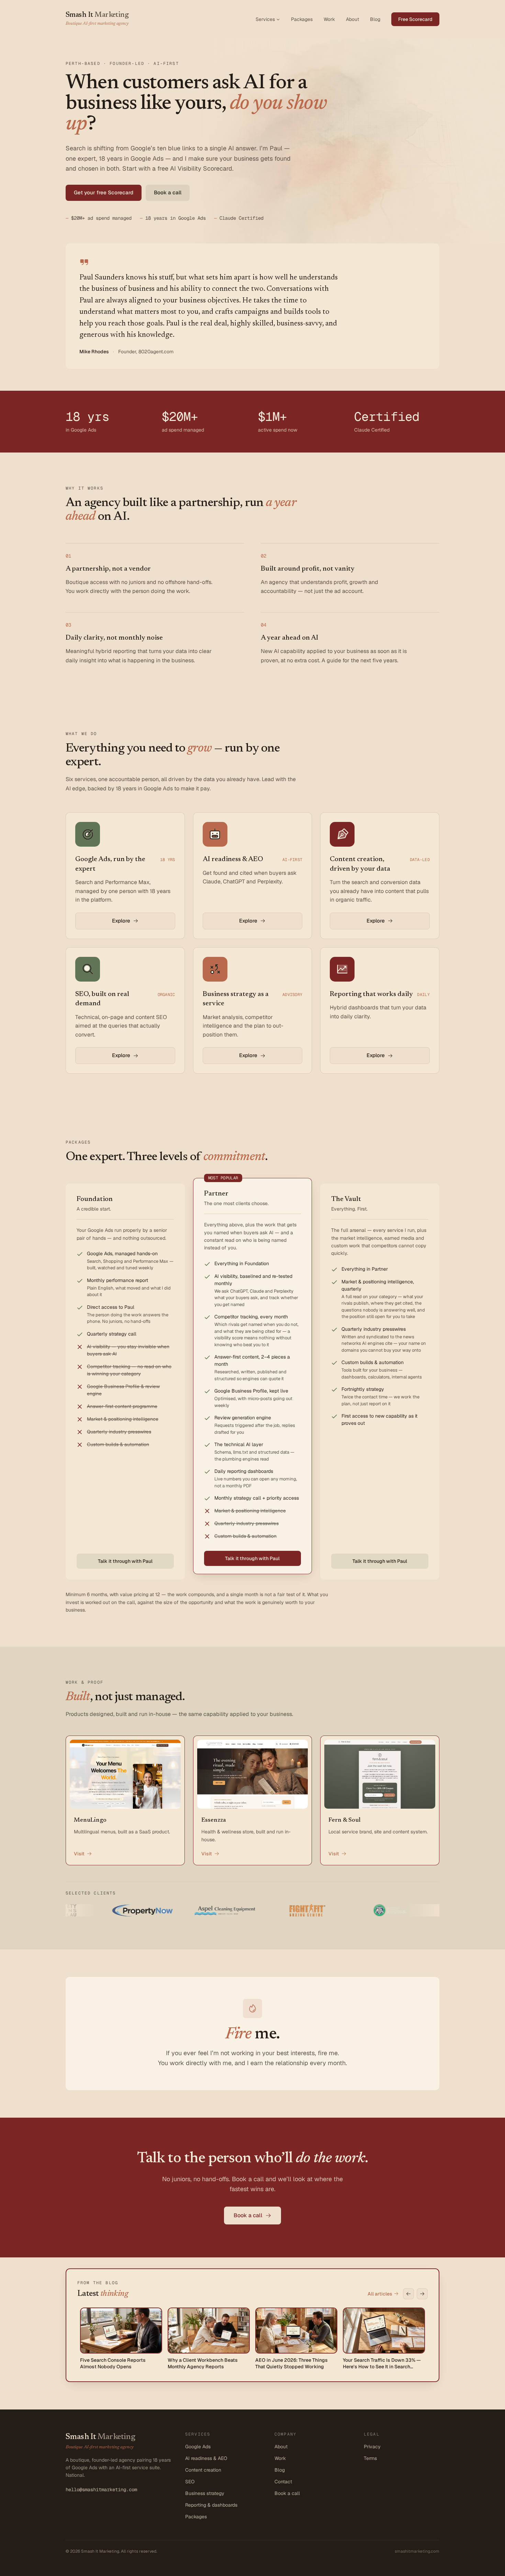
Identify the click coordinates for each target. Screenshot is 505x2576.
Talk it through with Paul (125, 1561)
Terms (370, 2458)
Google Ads (198, 2447)
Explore (121, 921)
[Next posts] (422, 2294)
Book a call (168, 192)
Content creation (203, 2470)
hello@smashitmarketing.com (101, 2489)
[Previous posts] (408, 2294)
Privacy (372, 2447)
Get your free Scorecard (104, 192)
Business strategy (205, 2493)
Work (329, 19)
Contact (283, 2482)
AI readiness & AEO (206, 2458)
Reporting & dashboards (211, 2505)
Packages (302, 19)
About (352, 19)
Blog (375, 19)
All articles (380, 2294)
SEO (190, 2482)
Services (265, 19)
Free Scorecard (415, 19)
